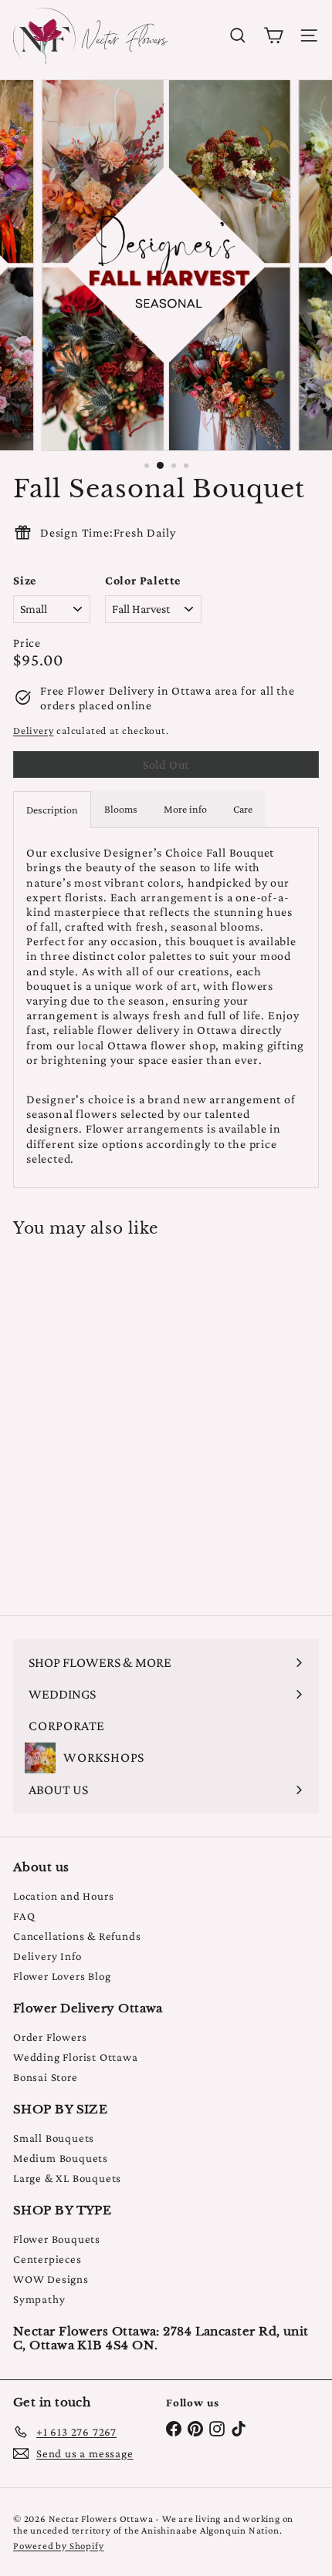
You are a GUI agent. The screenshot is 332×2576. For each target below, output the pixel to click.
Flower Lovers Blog (62, 1976)
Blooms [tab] (121, 809)
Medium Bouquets (61, 2158)
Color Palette (143, 580)
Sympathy (39, 2299)
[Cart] (273, 35)
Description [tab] (52, 810)
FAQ (24, 1916)
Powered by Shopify (58, 2546)
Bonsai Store (46, 2077)
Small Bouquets (54, 2138)
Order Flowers (50, 2037)
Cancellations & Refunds (77, 1936)
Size (25, 580)
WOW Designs (51, 2279)
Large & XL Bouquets (67, 2178)
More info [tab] (185, 809)
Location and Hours (63, 1896)
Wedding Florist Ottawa (76, 2057)
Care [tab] (243, 809)
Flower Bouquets (57, 2239)
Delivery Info (47, 1956)
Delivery (33, 731)
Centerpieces (47, 2259)
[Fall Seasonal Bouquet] (110, 1417)
